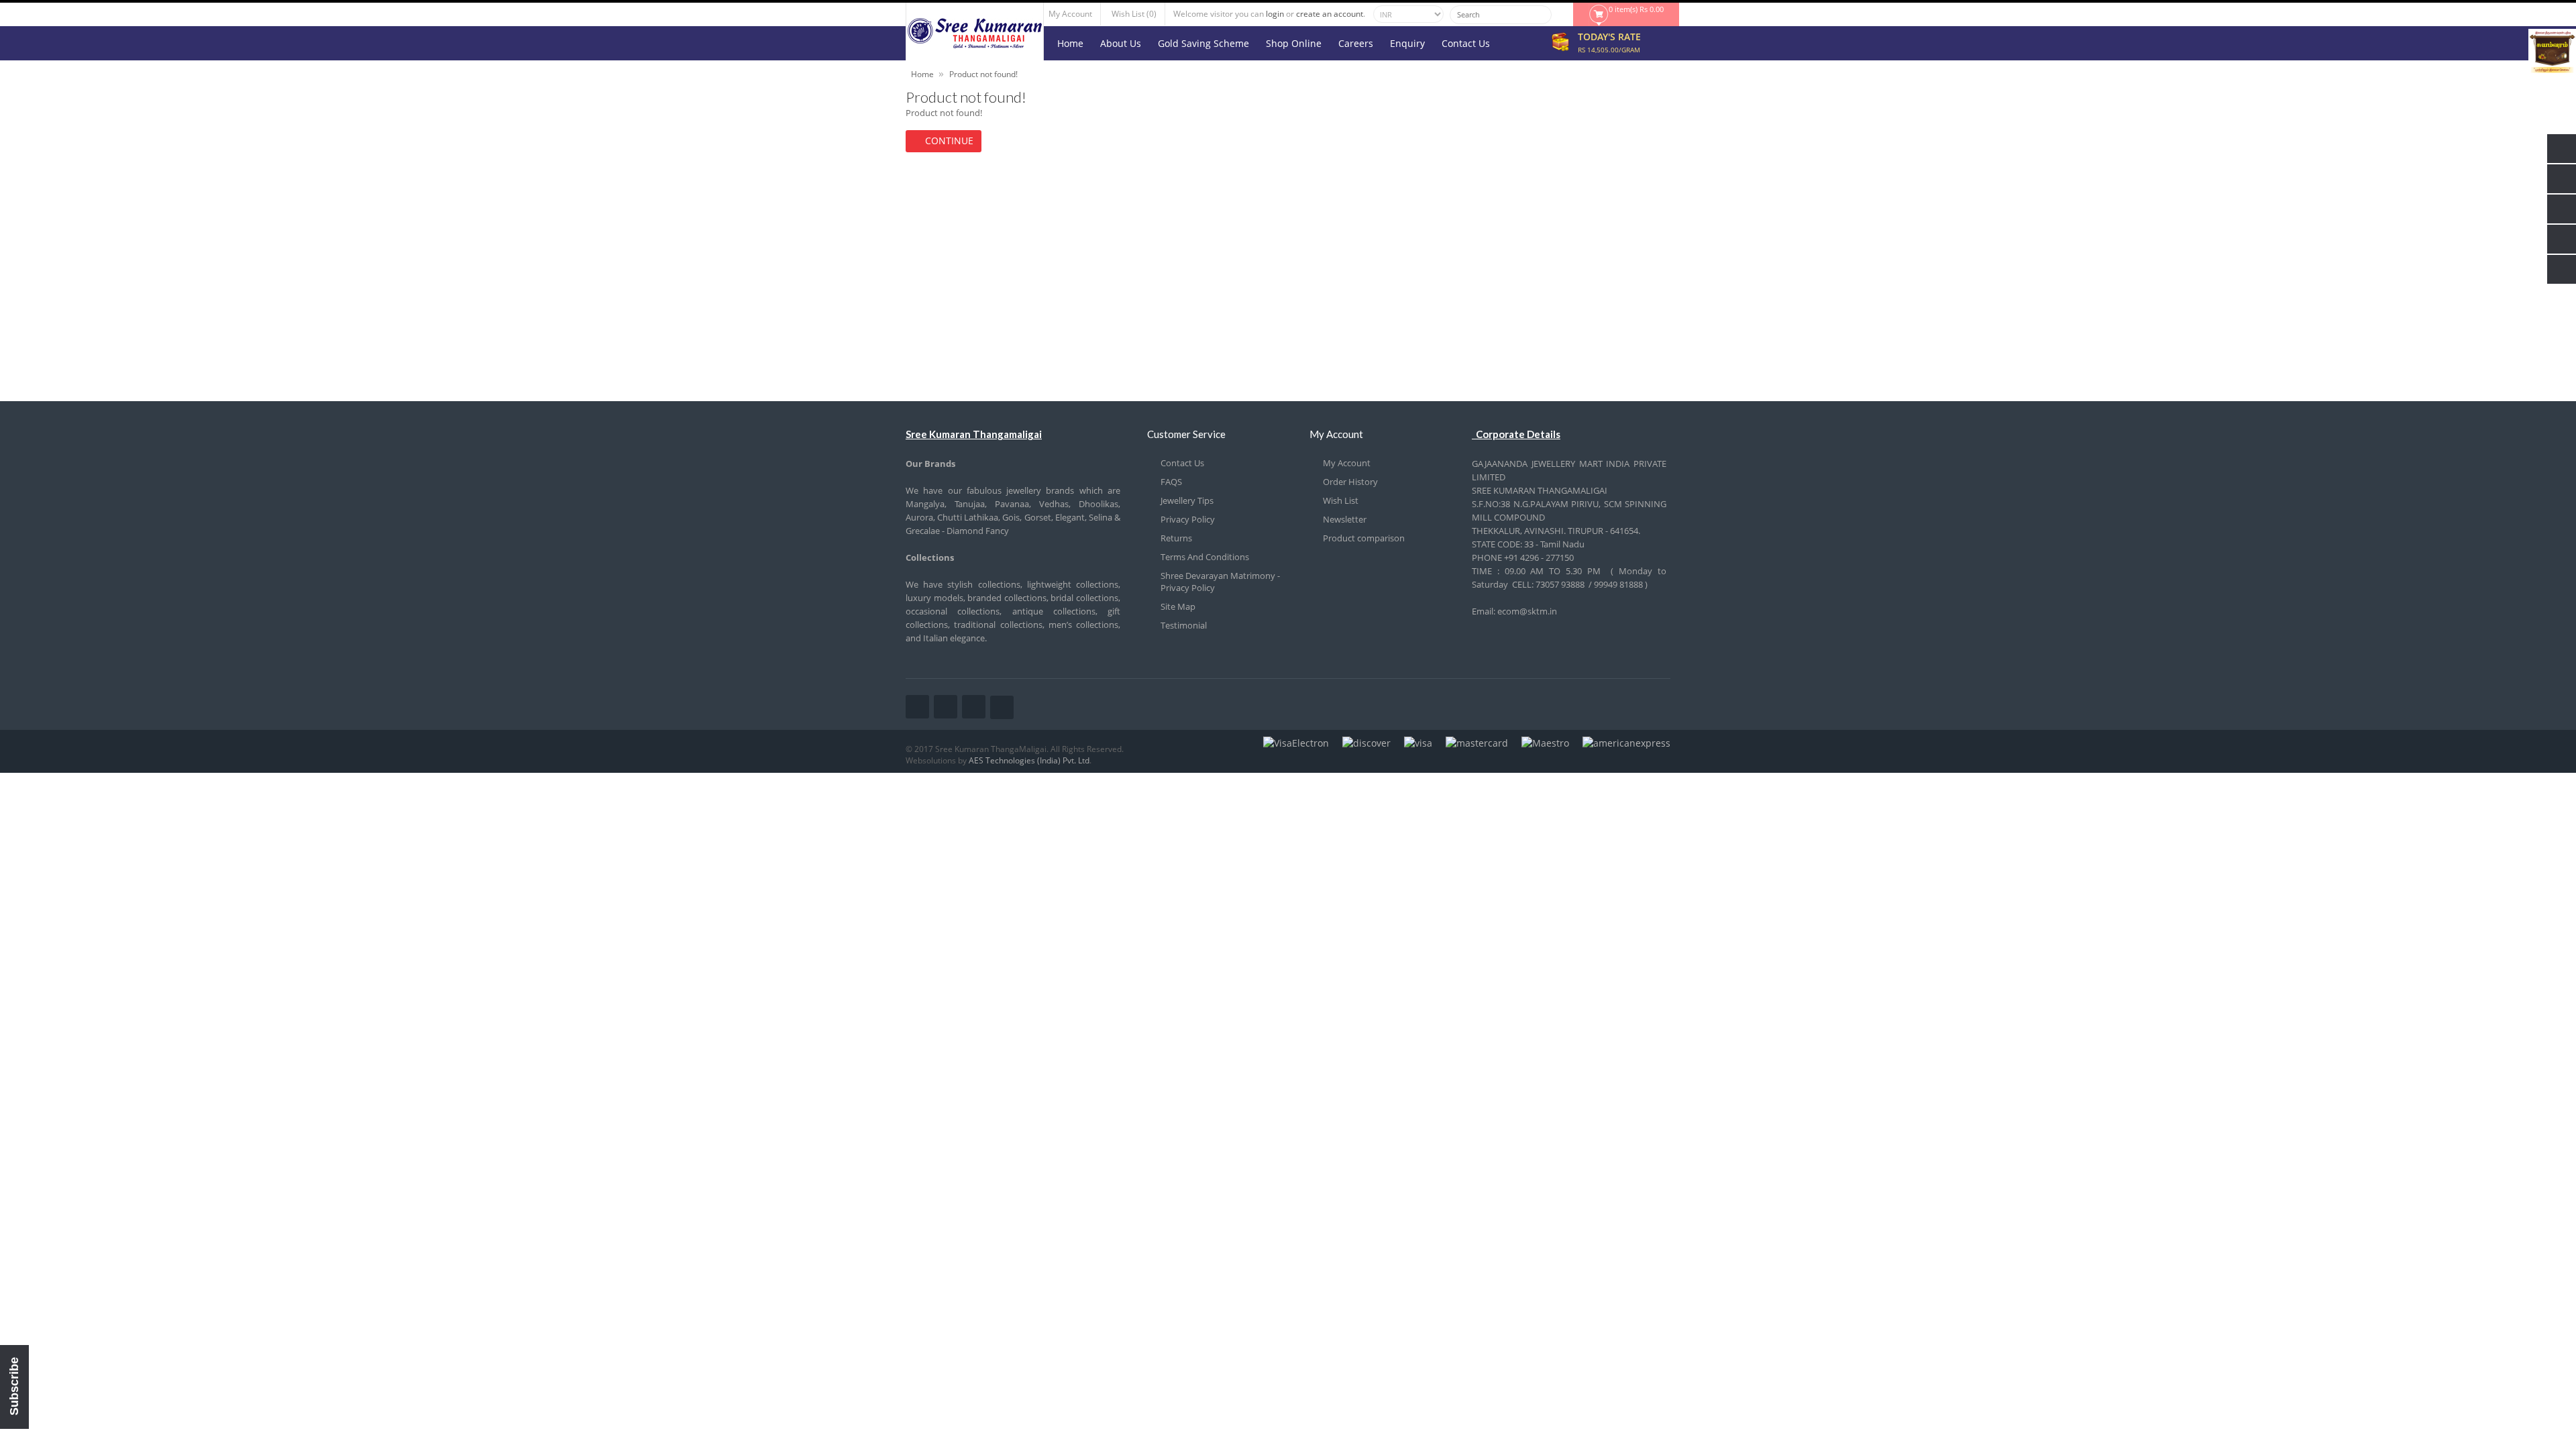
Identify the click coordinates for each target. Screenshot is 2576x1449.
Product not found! (983, 74)
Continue (949, 141)
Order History (1350, 482)
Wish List (1341, 500)
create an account (1330, 14)
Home (922, 74)
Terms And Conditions (1205, 557)
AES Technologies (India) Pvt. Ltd (1029, 760)
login (1275, 14)
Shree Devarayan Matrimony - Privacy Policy (1220, 582)
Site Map (1178, 606)
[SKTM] (975, 45)
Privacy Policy (1188, 519)
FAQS (1171, 482)
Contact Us (1182, 463)
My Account (1347, 463)
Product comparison (1364, 538)
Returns (1176, 538)
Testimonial (1184, 625)
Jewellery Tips (1187, 500)
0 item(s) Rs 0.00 (1636, 9)
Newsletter (1345, 519)
